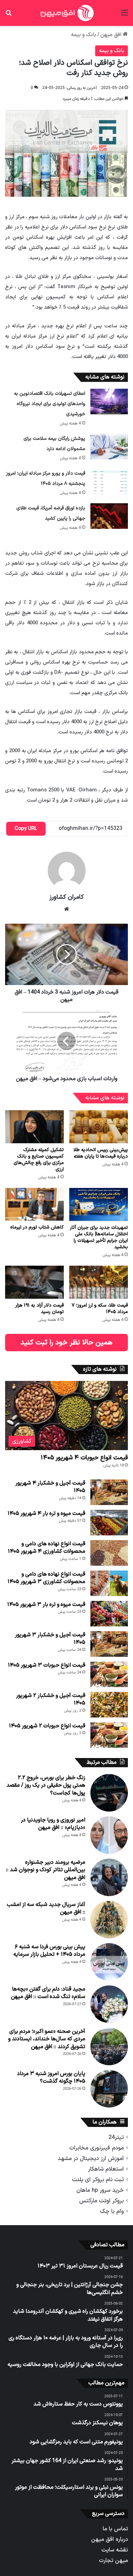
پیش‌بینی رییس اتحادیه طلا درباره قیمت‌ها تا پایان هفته (101, 1153)
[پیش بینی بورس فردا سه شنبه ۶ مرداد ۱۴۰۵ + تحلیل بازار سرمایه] (109, 1962)
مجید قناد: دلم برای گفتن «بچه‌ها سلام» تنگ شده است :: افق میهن (48, 1993)
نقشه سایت (115, 2550)
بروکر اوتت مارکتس (101, 2201)
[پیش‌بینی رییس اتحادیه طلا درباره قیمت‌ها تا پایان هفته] (99, 1127)
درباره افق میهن (109, 2539)
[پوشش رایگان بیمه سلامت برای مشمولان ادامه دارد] (109, 446)
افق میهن (112, 35)
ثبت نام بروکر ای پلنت (98, 2180)
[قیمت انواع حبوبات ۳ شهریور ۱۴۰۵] (109, 1674)
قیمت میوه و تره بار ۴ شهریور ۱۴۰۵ (46, 1514)
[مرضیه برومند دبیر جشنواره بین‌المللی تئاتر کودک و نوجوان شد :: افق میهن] (109, 1877)
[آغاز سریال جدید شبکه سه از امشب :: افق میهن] (109, 1920)
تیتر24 (116, 2137)
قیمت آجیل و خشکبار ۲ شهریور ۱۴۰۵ (51, 1699)
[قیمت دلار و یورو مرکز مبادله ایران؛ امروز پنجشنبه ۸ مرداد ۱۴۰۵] (109, 481)
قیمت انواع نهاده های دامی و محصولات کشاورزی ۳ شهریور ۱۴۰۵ (46, 1578)
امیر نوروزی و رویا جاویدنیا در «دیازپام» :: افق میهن (53, 1824)
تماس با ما (115, 2529)
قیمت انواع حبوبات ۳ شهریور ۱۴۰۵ (47, 1665)
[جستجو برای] (9, 16)
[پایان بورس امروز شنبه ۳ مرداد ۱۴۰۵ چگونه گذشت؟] (109, 2089)
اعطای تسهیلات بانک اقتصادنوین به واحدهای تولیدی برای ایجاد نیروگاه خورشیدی (50, 404)
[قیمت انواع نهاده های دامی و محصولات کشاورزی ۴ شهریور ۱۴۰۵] (109, 1553)
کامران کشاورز (67, 897)
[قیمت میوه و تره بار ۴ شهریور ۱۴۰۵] (109, 1523)
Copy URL (26, 829)
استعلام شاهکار (106, 2169)
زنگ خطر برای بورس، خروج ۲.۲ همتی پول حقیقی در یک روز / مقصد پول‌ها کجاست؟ (46, 1785)
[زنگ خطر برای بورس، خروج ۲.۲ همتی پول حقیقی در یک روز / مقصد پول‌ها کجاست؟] (109, 1793)
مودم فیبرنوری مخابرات (97, 2148)
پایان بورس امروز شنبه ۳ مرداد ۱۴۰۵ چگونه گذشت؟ (51, 2078)
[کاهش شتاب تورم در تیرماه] (34, 1204)
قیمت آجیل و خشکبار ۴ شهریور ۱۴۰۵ (50, 1487)
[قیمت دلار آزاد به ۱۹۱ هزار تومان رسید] (34, 1282)
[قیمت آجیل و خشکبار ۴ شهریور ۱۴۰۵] (109, 1492)
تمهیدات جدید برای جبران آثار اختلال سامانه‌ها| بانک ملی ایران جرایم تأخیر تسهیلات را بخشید (99, 1237)
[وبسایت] (66, 909)
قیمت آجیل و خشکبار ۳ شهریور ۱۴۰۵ (50, 1639)
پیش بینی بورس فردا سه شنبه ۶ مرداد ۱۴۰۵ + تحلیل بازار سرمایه (49, 1951)
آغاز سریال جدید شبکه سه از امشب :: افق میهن (46, 1908)
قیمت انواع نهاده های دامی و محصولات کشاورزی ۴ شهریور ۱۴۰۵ (47, 1548)
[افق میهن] (66, 13)
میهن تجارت (113, 2560)
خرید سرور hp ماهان (100, 2190)
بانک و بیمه (84, 35)
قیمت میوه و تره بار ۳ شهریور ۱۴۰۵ (46, 1605)
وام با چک (112, 2211)
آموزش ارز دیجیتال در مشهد (91, 2158)
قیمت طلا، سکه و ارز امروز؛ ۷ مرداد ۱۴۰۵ (100, 1309)
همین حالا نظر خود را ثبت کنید (66, 1343)
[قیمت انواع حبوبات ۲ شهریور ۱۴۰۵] (109, 1735)
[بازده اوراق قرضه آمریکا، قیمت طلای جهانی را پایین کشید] (109, 516)
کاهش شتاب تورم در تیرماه (37, 1227)
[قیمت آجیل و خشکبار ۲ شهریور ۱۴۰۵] (109, 1705)
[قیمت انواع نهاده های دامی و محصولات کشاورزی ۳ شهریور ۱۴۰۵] (109, 1583)
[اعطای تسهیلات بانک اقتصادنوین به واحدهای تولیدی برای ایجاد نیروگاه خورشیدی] (109, 401)
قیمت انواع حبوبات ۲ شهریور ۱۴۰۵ (47, 1726)
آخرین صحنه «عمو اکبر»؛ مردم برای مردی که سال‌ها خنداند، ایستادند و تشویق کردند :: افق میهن (47, 2039)
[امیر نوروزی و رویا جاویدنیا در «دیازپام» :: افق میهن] (109, 1835)
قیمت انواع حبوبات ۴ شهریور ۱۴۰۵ (84, 1458)
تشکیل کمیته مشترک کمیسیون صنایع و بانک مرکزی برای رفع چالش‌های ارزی (39, 1160)
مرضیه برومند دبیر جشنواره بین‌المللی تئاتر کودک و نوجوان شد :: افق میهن (46, 1870)
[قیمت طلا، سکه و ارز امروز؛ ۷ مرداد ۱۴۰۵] (99, 1282)
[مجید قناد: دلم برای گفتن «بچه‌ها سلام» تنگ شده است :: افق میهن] (109, 2004)
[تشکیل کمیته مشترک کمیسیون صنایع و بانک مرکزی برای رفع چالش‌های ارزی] (34, 1127)
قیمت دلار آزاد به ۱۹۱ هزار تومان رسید (40, 1309)
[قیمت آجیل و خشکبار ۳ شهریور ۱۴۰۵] (109, 1644)
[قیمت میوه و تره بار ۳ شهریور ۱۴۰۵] (109, 1614)
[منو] (124, 16)
